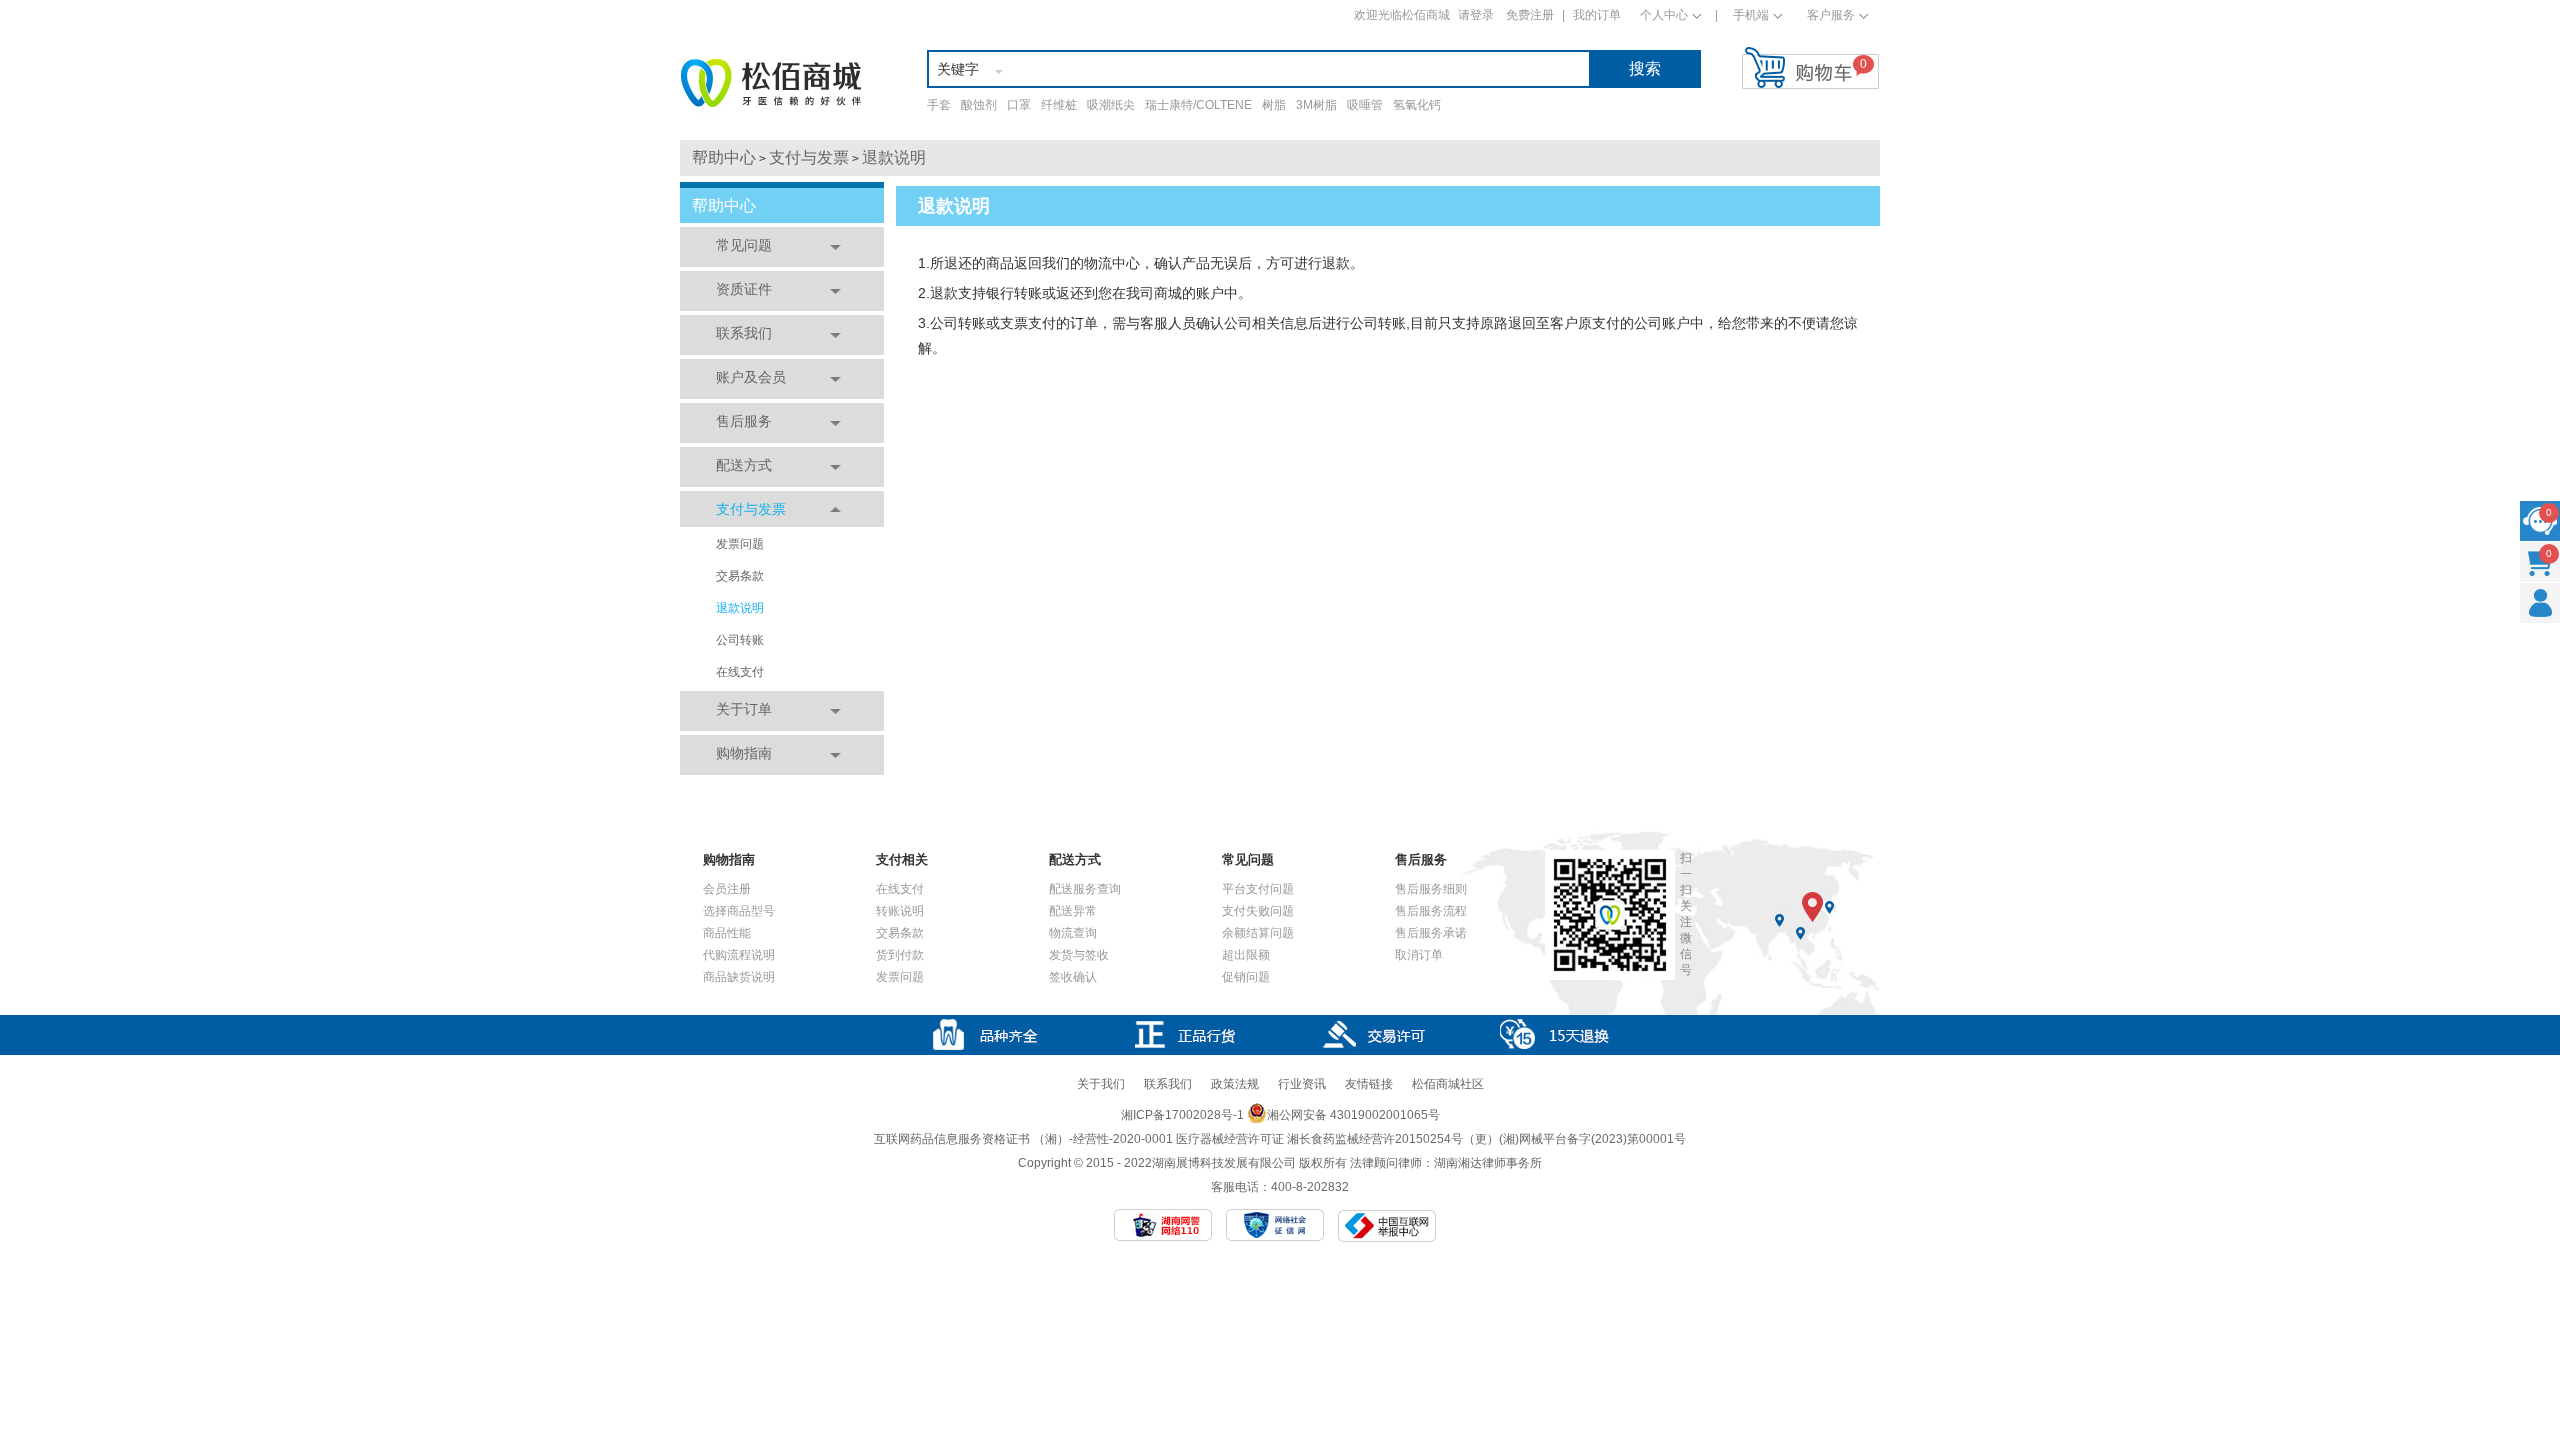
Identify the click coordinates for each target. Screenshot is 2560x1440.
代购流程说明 (739, 955)
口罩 (1019, 105)
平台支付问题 (1258, 889)
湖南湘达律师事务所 (1488, 1163)
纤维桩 (1059, 105)
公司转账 (740, 640)
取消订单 (1419, 955)
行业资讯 (1302, 1084)
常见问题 (744, 245)
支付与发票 (809, 157)
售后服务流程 (1431, 911)
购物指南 (744, 753)
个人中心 (1664, 15)
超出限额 (1246, 955)
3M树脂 (1316, 105)
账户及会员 (751, 377)
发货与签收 (1079, 955)
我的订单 (1597, 15)
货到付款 (900, 955)
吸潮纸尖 (1111, 105)
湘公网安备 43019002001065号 (1353, 1115)
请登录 (1476, 15)
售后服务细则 (1431, 889)
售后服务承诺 (1431, 933)
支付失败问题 (1258, 911)
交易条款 (740, 576)
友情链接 (1369, 1084)
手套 (939, 105)
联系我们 (744, 333)
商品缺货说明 (739, 977)
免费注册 (1530, 15)
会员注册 (727, 889)
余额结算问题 (1258, 933)
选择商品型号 (739, 911)
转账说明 (900, 911)
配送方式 (744, 465)
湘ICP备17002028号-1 (1182, 1115)
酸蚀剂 (979, 105)
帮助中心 (724, 157)
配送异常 (1073, 911)
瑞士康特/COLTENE (1198, 105)
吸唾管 (1365, 105)
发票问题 (740, 544)
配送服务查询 (1085, 889)
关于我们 (1101, 1084)
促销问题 (1246, 977)
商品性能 (727, 933)
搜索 (1645, 68)
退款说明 (894, 157)
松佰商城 (771, 83)
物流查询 (1073, 933)
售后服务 (744, 421)
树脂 (1274, 105)
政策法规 (1235, 1084)
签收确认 (1073, 977)
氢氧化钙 (1417, 105)
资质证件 (744, 289)
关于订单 (744, 709)
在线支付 (740, 672)
